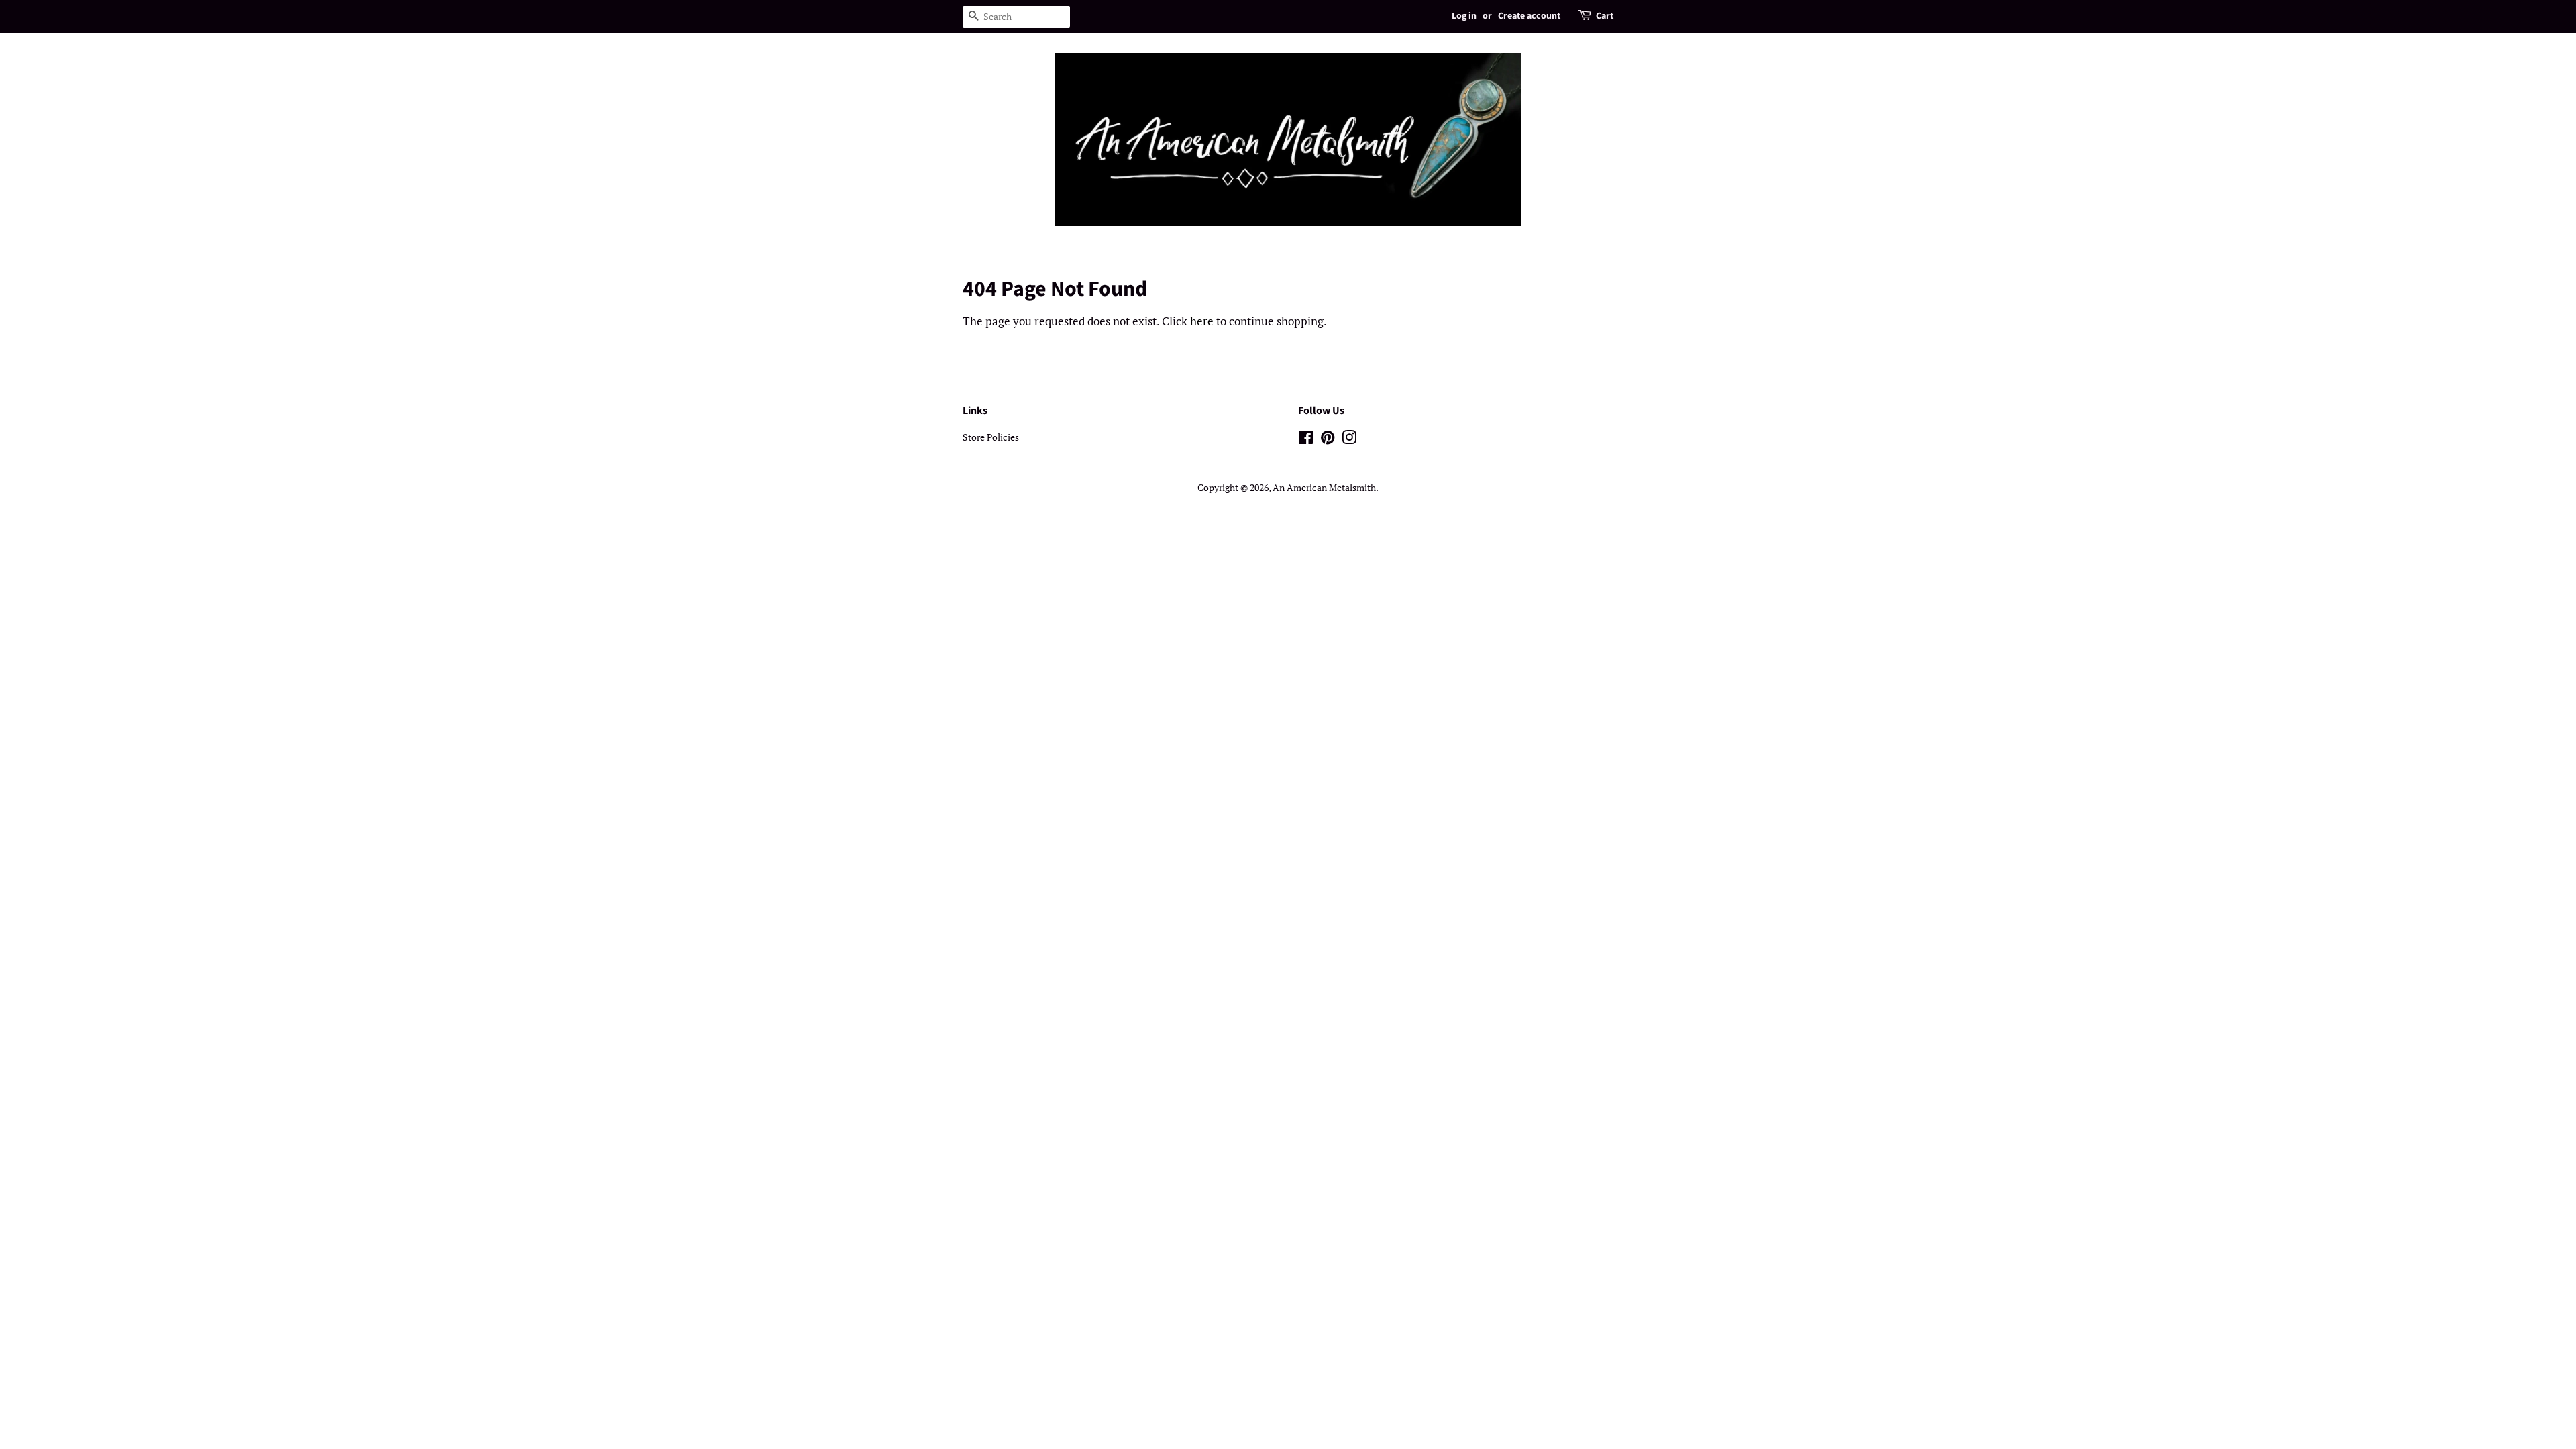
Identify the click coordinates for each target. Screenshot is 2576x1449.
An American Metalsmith (1324, 487)
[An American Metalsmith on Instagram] (1349, 440)
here (1202, 321)
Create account (1529, 16)
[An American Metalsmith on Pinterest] (1328, 440)
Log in (1464, 16)
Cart (1605, 16)
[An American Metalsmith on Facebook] (1306, 440)
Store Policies (991, 437)
